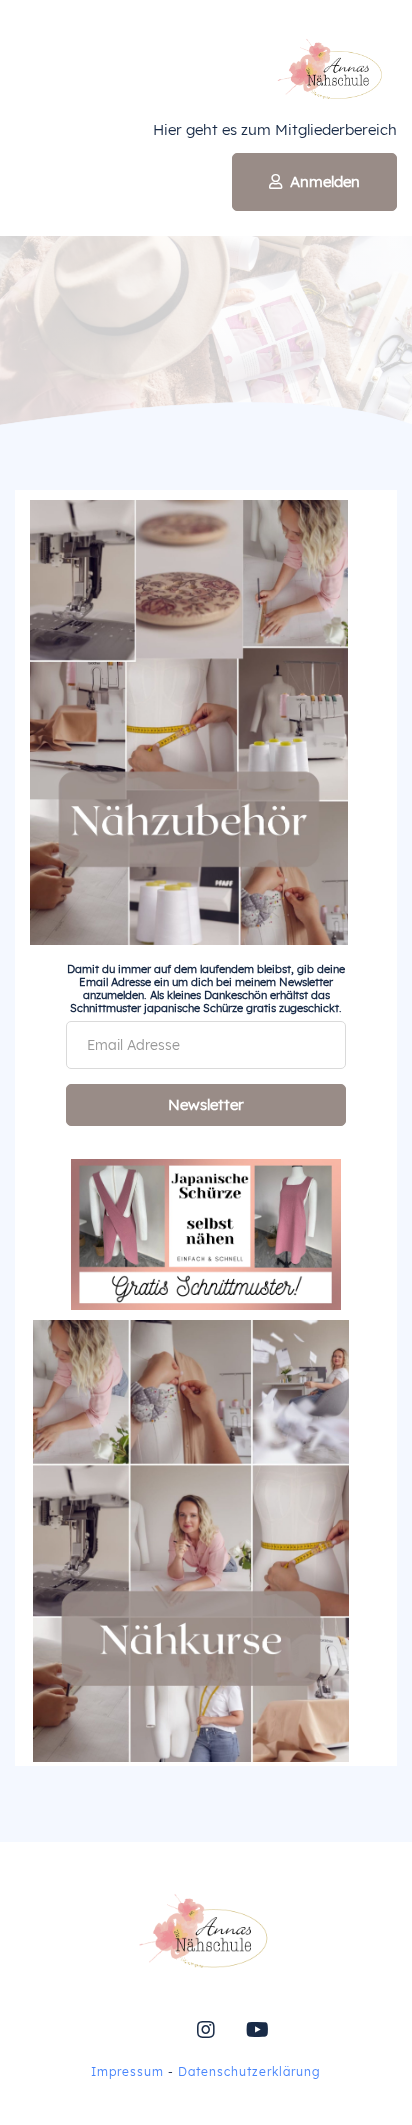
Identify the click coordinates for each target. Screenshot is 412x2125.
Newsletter (206, 1104)
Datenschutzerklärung (249, 2071)
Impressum (127, 2071)
